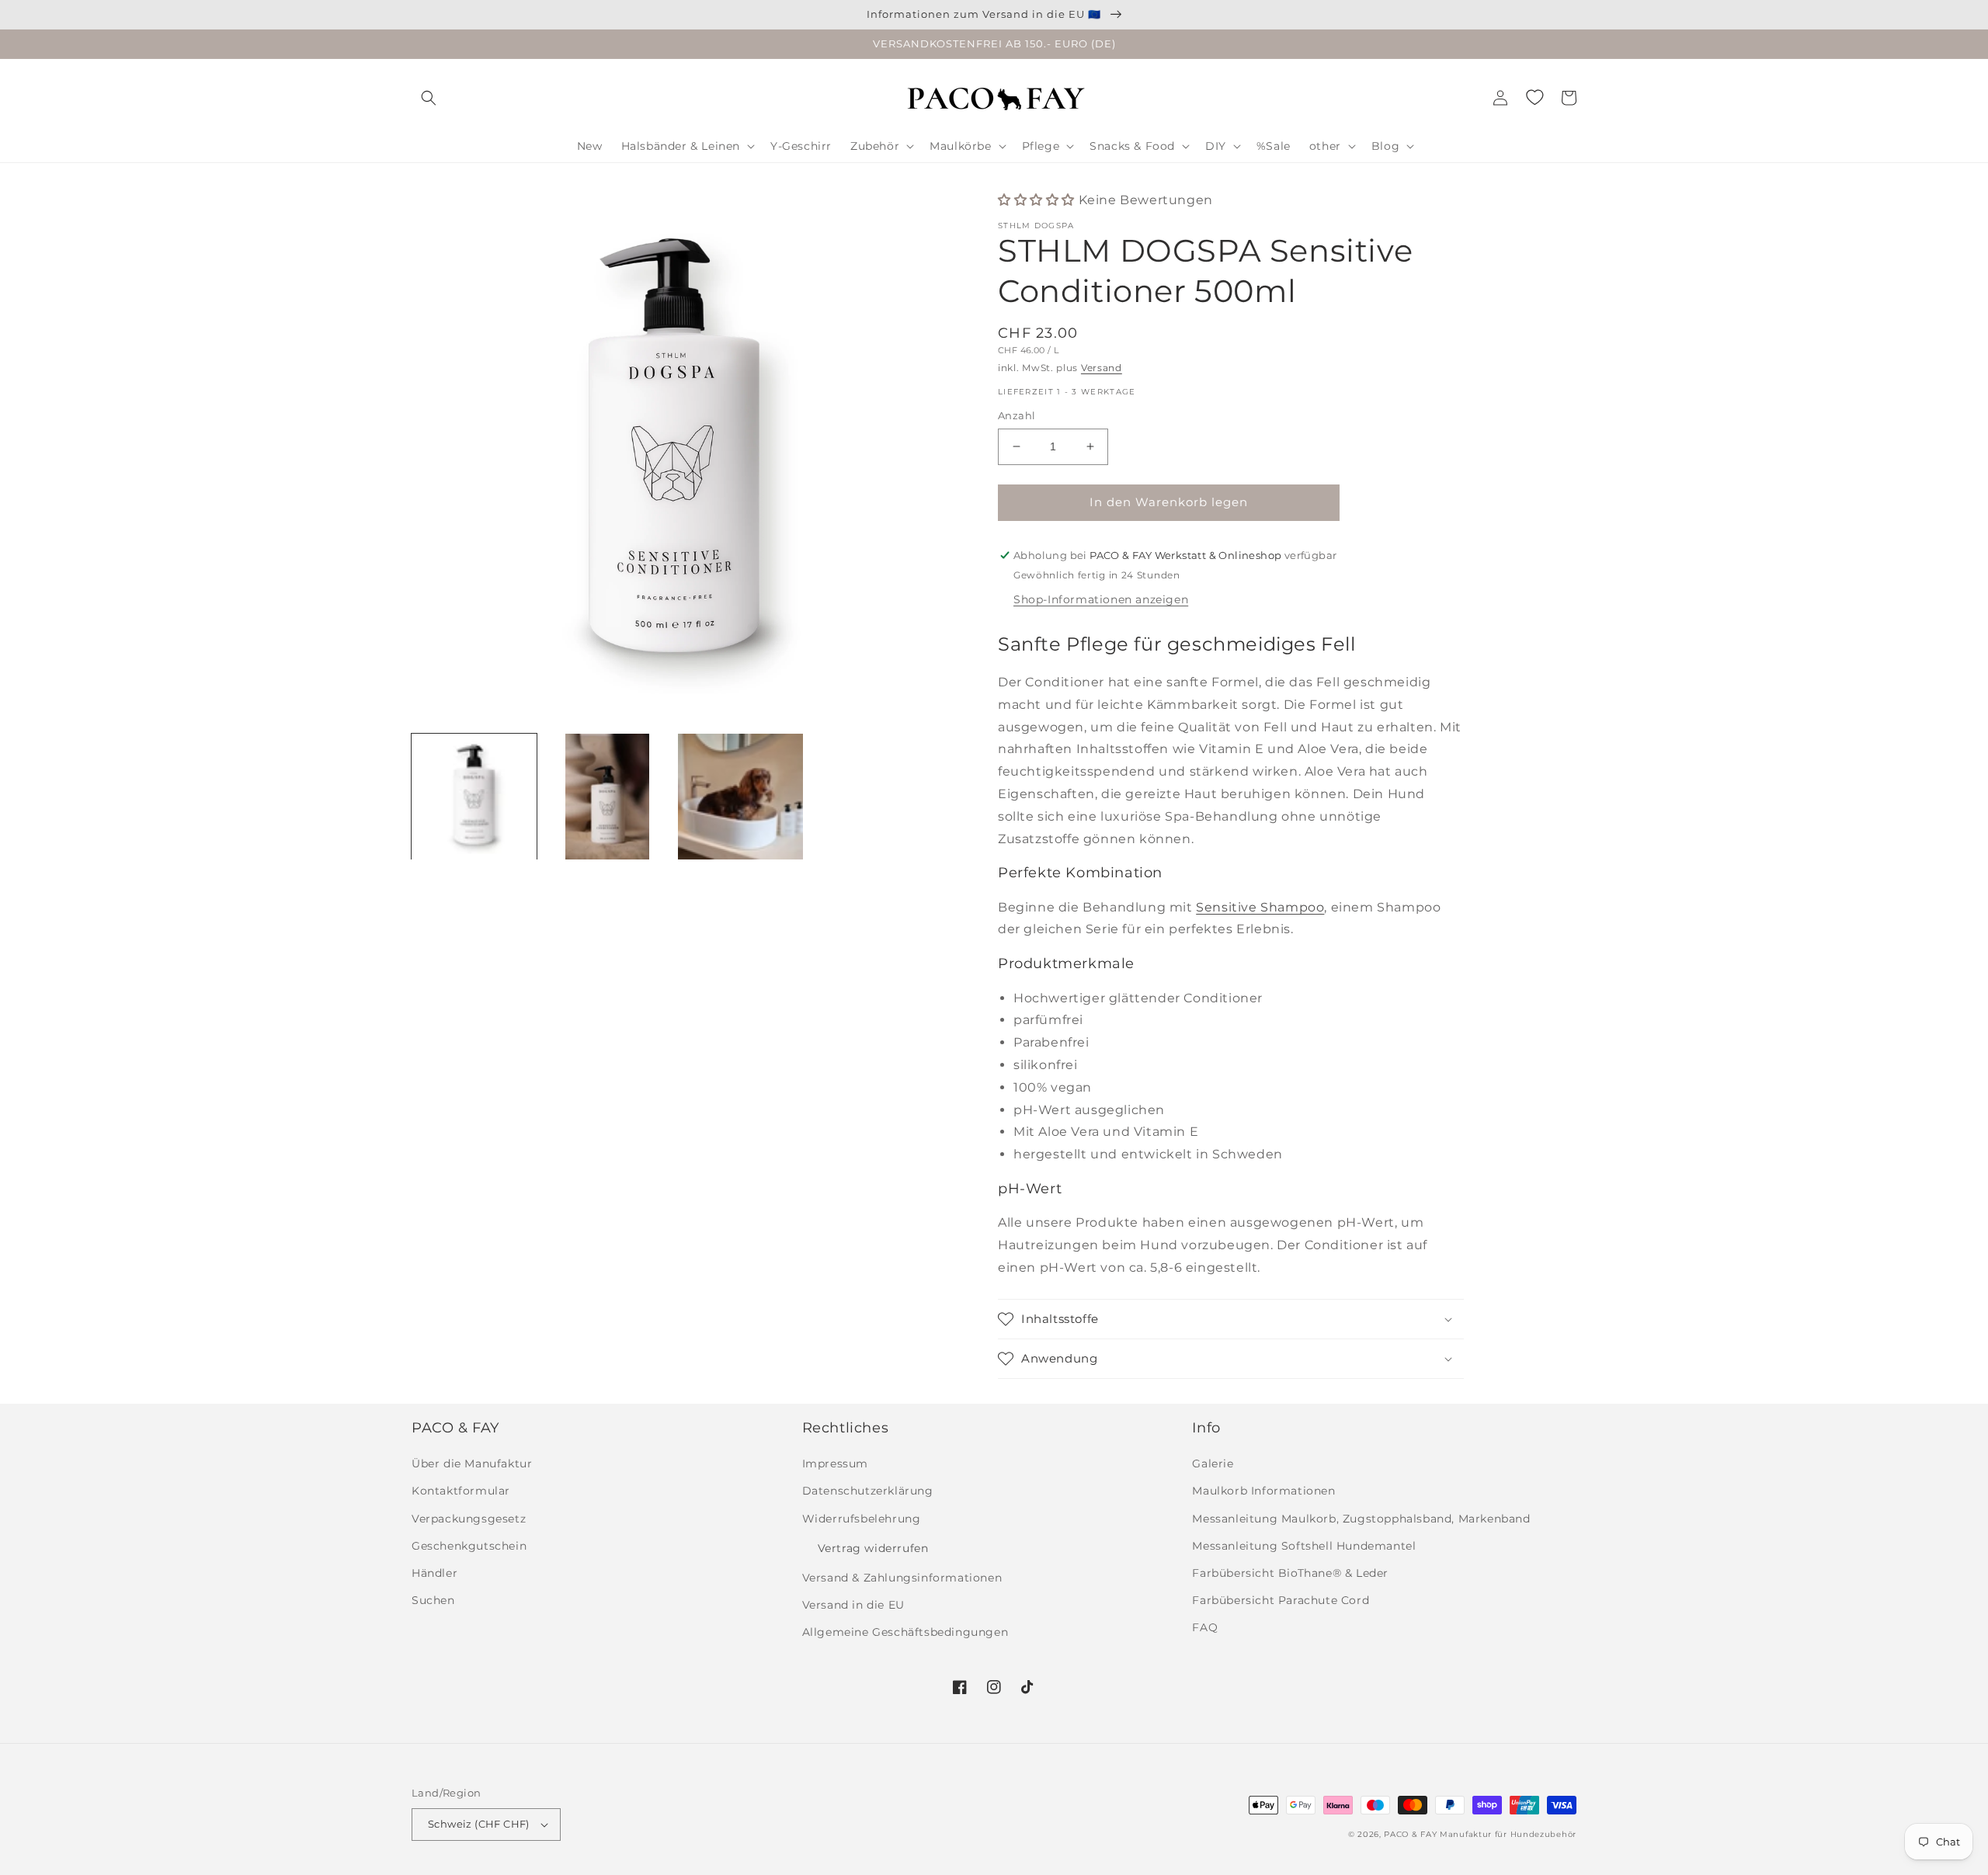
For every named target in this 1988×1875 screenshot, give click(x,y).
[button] (429, 98)
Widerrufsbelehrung (862, 1519)
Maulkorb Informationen (1263, 1491)
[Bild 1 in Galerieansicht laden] (474, 796)
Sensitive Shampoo (1260, 907)
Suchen (433, 1600)
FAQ (1205, 1627)
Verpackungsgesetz (469, 1519)
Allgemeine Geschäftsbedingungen (905, 1632)
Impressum (835, 1464)
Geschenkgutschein (469, 1546)
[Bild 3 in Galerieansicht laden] (740, 796)
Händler (434, 1573)
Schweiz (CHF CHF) (479, 1824)
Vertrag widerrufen (873, 1548)
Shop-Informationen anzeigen (1101, 599)
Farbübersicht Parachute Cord (1281, 1600)
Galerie (1213, 1464)
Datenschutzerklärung (868, 1491)
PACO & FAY (1410, 1834)
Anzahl (1017, 415)
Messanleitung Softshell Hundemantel (1304, 1546)
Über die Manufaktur (472, 1464)
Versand (1102, 368)
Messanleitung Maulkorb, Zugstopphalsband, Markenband (1361, 1519)
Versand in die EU (853, 1605)
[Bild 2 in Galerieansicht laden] (607, 796)
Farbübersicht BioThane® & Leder (1290, 1573)
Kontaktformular (461, 1491)
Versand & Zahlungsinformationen (902, 1578)
